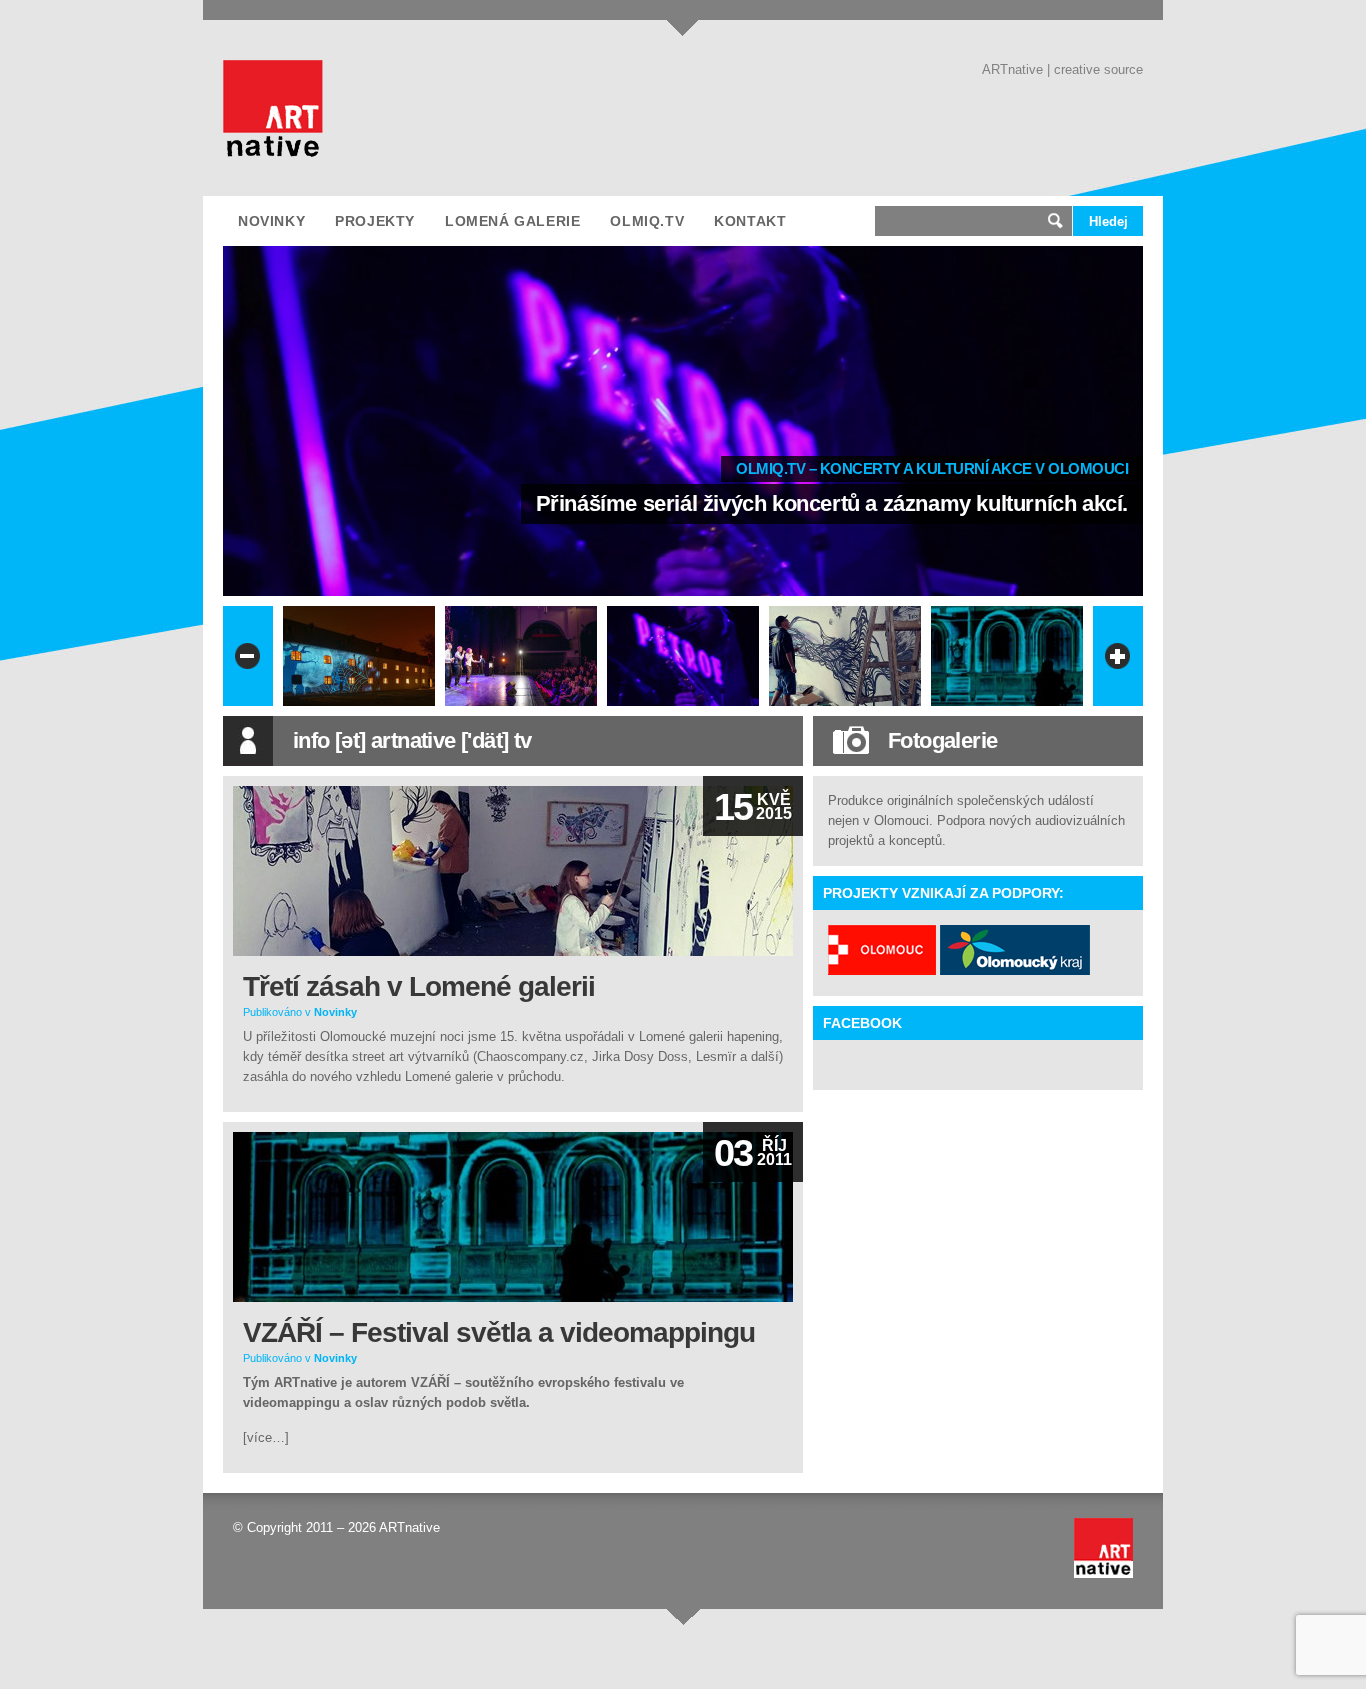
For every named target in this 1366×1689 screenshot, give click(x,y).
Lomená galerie (512, 221)
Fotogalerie (942, 740)
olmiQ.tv (647, 221)
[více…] (266, 1437)
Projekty (375, 221)
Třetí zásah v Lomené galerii (419, 986)
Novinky (271, 221)
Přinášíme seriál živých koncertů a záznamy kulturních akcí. (832, 503)
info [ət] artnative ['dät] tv (412, 740)
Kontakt (750, 221)
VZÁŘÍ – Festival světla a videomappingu (499, 1332)
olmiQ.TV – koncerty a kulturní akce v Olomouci (932, 468)
